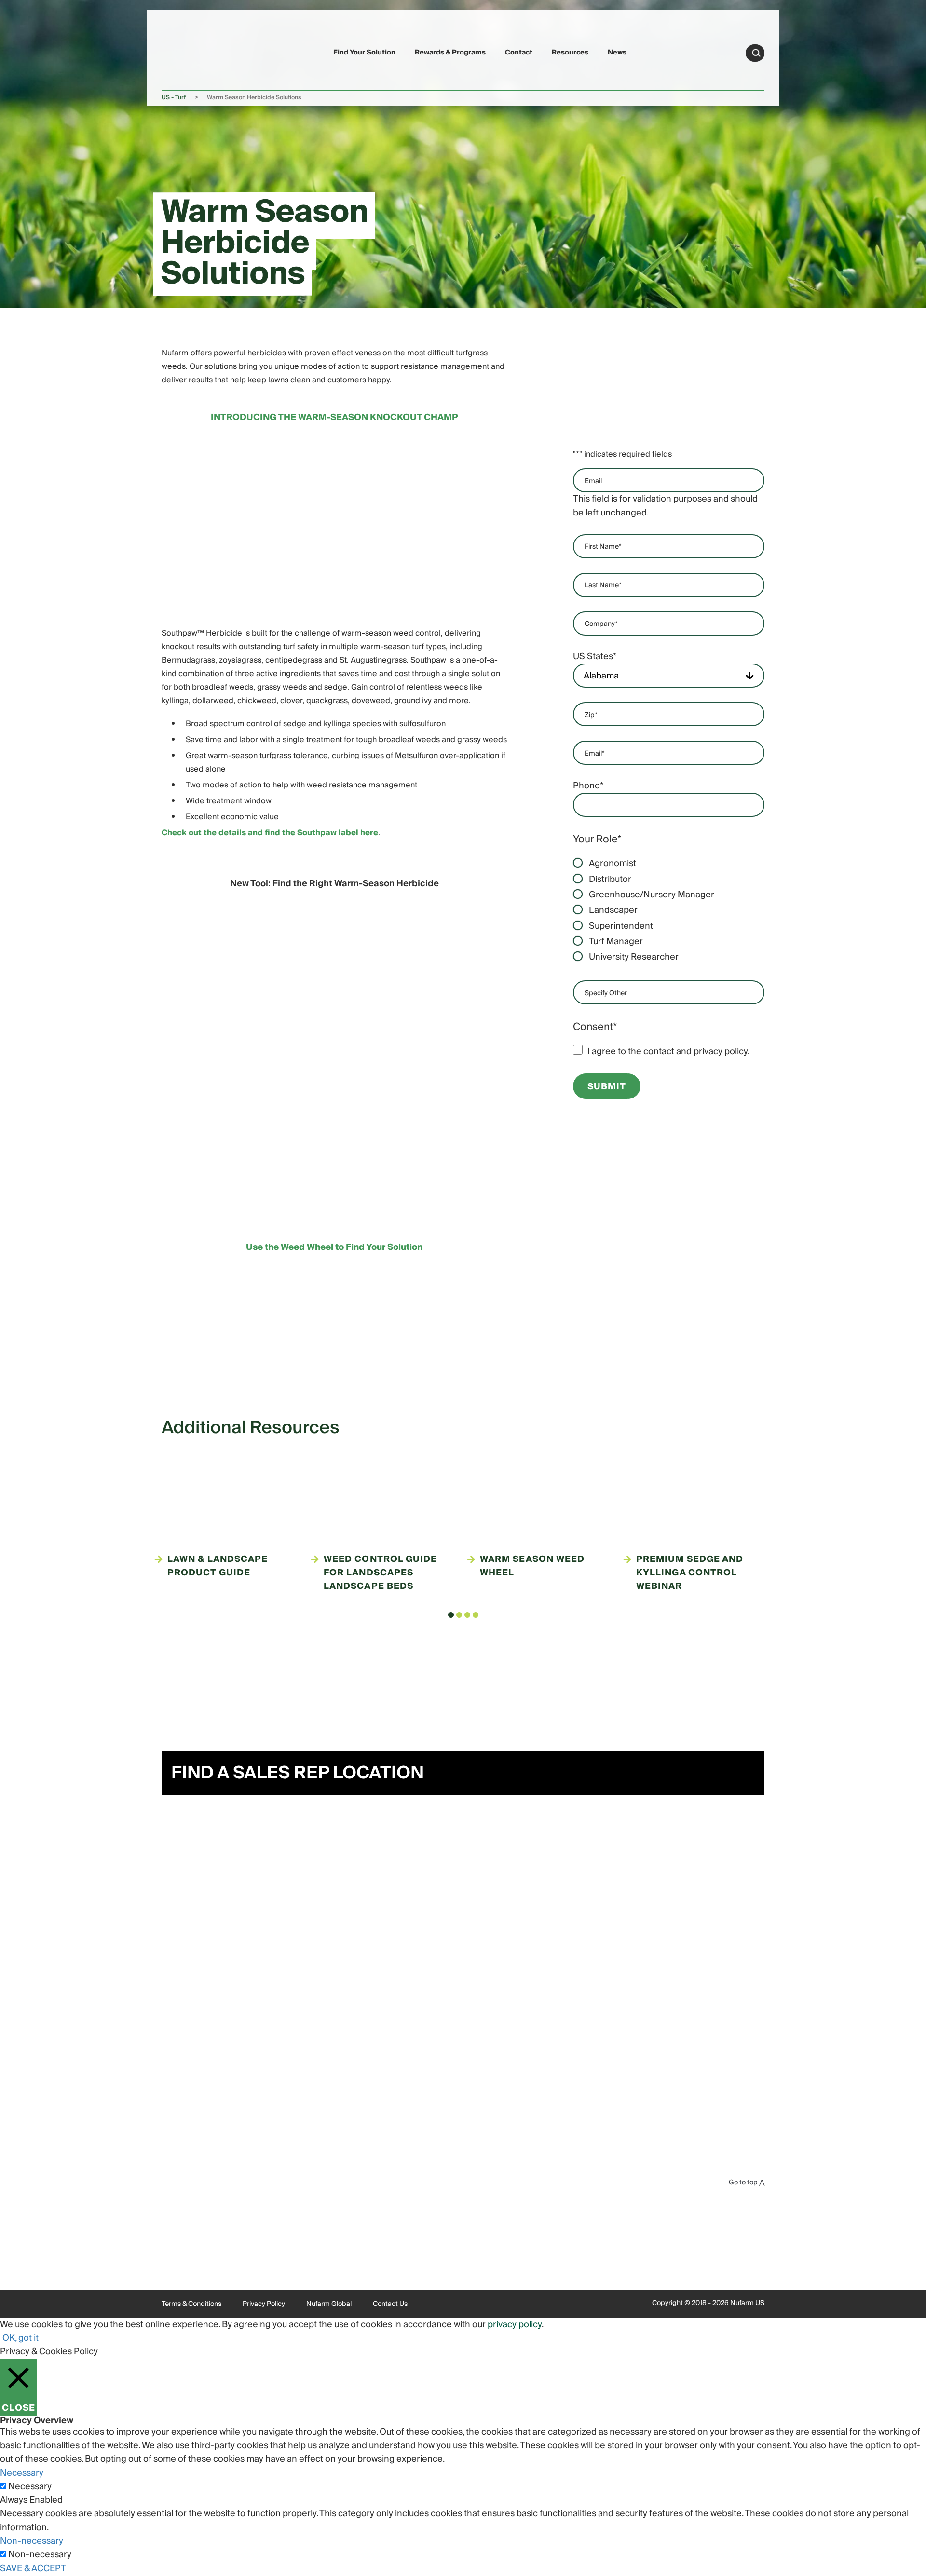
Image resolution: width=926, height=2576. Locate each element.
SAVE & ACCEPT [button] (33, 2569)
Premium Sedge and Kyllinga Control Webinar (690, 1573)
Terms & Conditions (191, 2304)
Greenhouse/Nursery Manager (652, 895)
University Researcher (634, 957)
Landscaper (613, 910)
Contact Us (390, 2304)
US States (595, 657)
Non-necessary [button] (32, 2541)
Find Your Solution (364, 53)
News (617, 53)
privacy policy (515, 2325)
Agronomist (613, 864)
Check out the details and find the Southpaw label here (270, 833)
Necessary (30, 2487)
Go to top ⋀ (747, 2183)
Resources (570, 53)
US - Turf (174, 98)
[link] (184, 51)
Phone (588, 786)
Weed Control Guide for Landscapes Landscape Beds (380, 1573)
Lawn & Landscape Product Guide (218, 1566)
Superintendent (621, 926)
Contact (519, 53)
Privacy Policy (264, 2304)
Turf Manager (616, 942)
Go (756, 53)
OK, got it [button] (20, 2338)
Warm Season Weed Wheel (532, 1566)
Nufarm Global (329, 2304)
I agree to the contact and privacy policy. (668, 1052)
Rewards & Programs (450, 53)
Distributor (610, 880)
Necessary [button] (22, 2473)
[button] (451, 1615)
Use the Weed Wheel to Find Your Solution (334, 1247)
